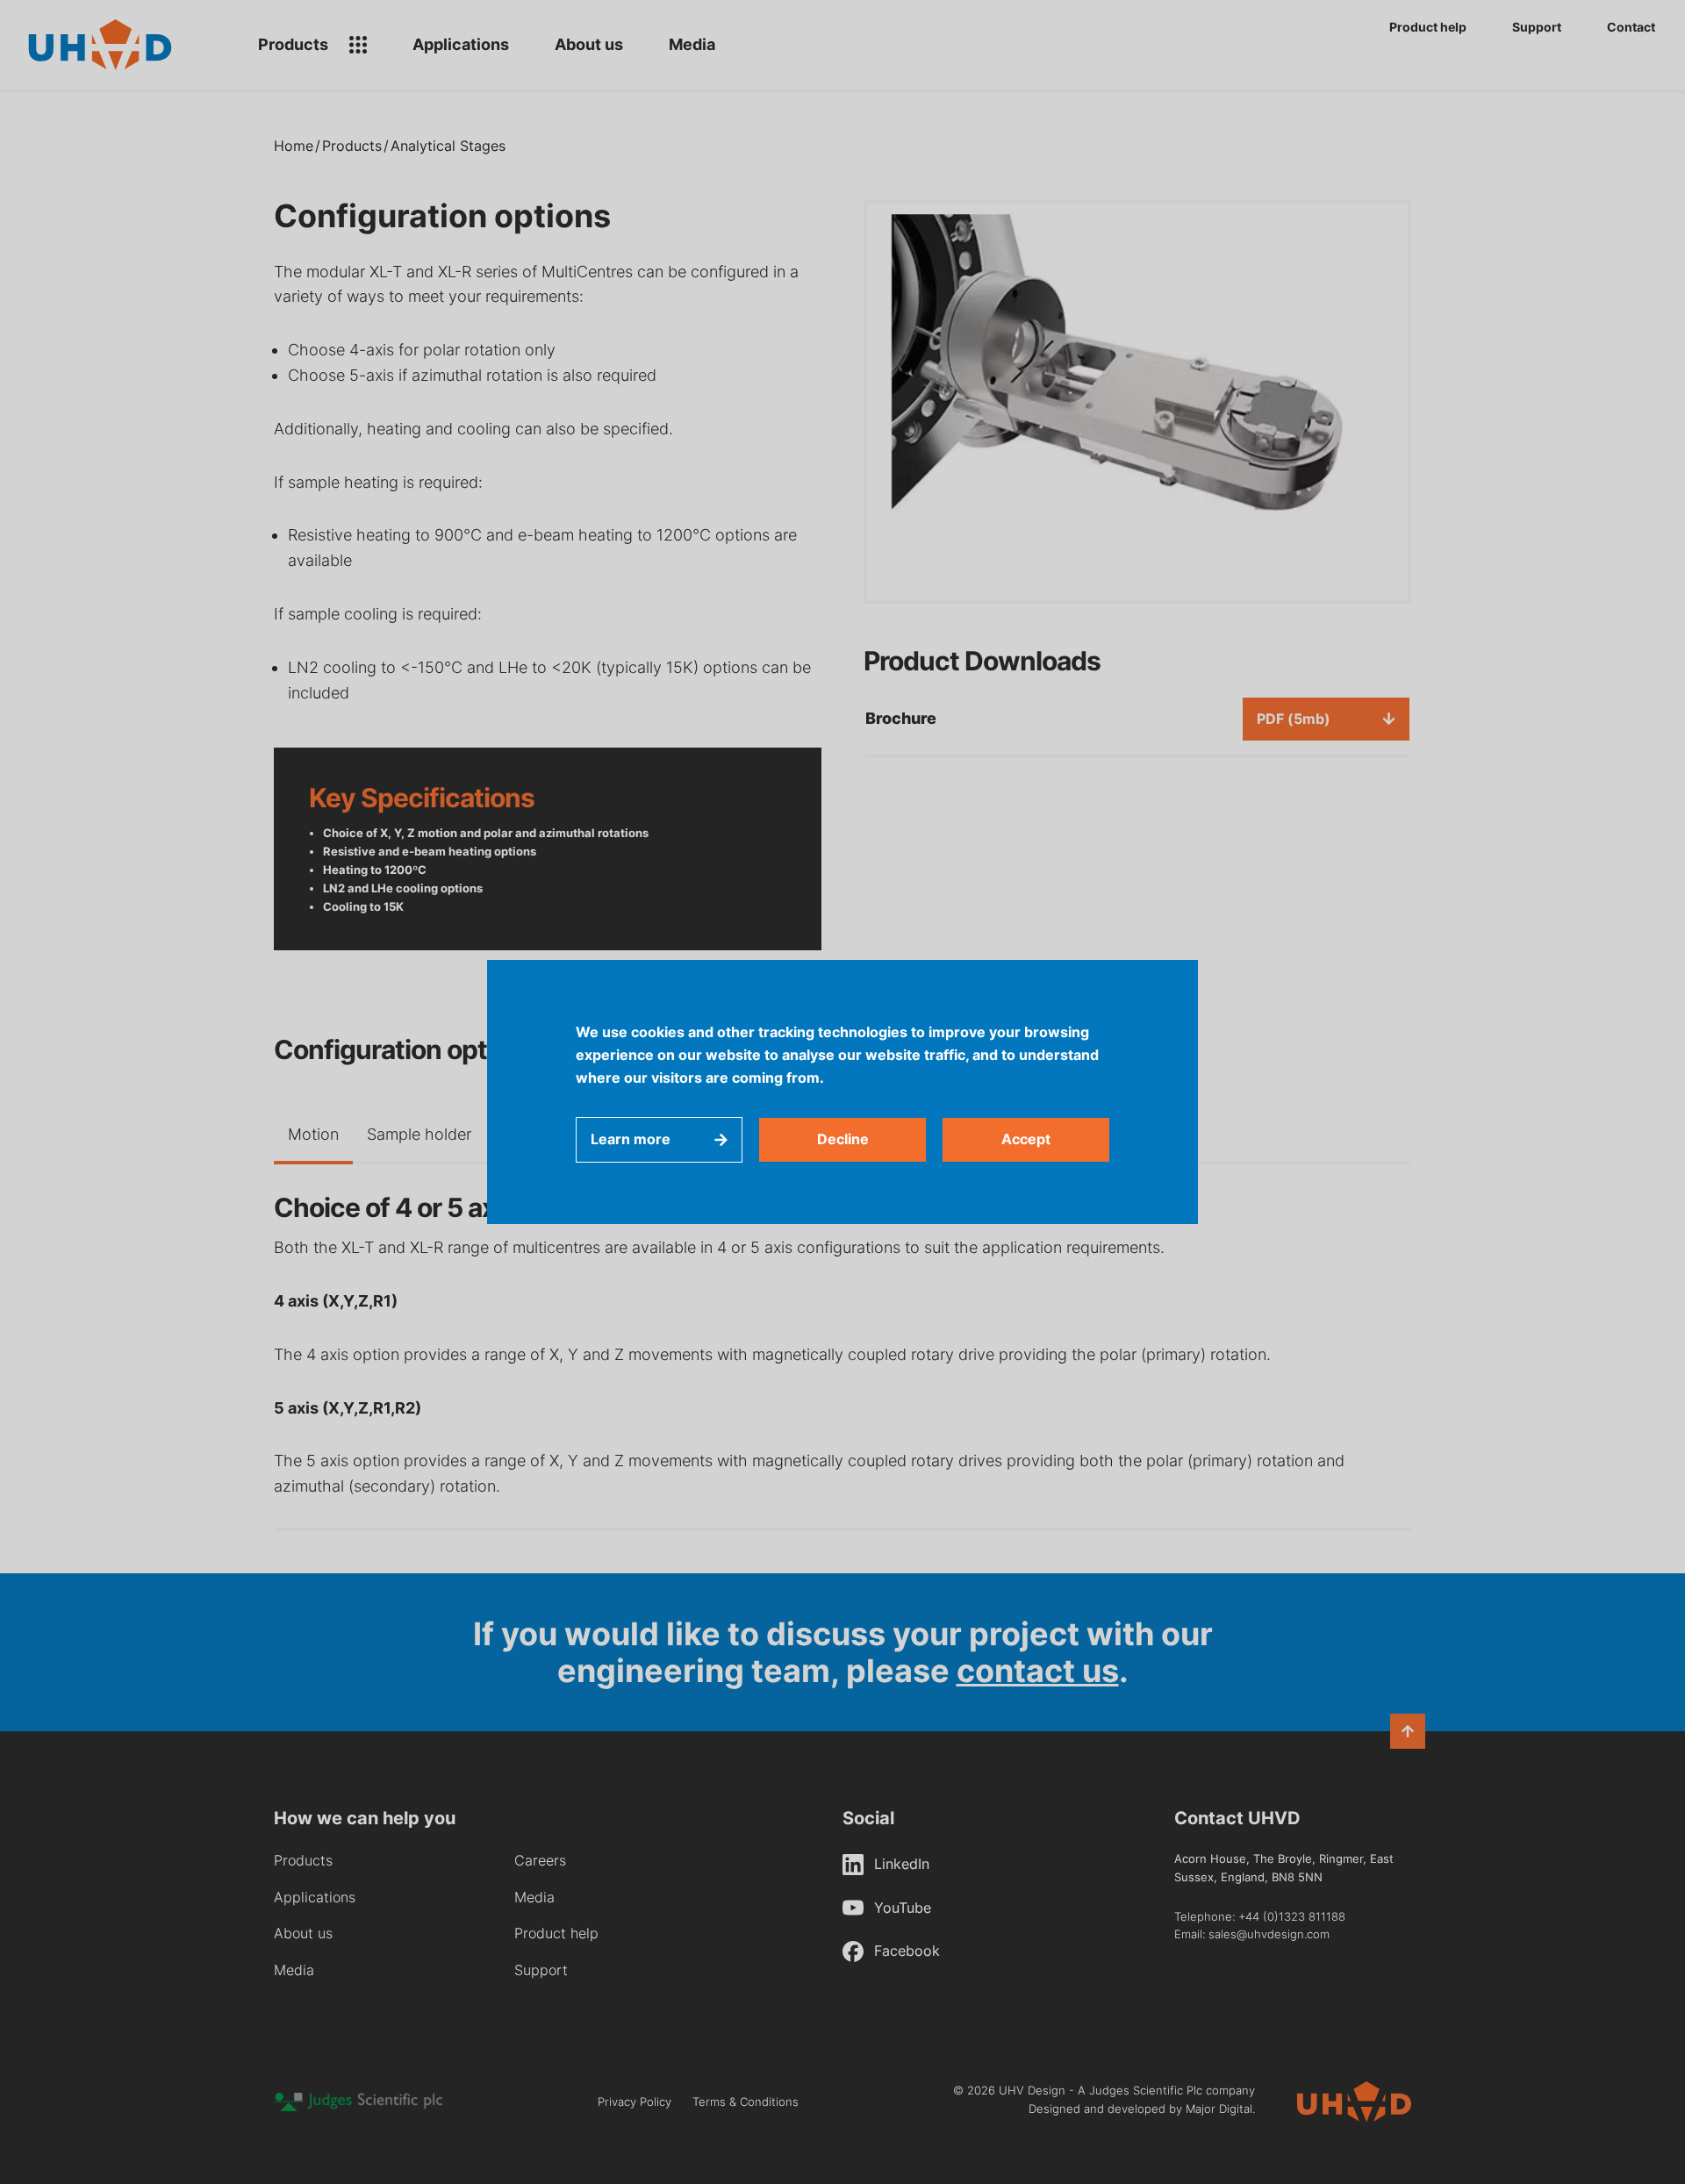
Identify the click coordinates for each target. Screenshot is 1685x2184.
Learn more (631, 1139)
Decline (843, 1139)
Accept (1026, 1139)
